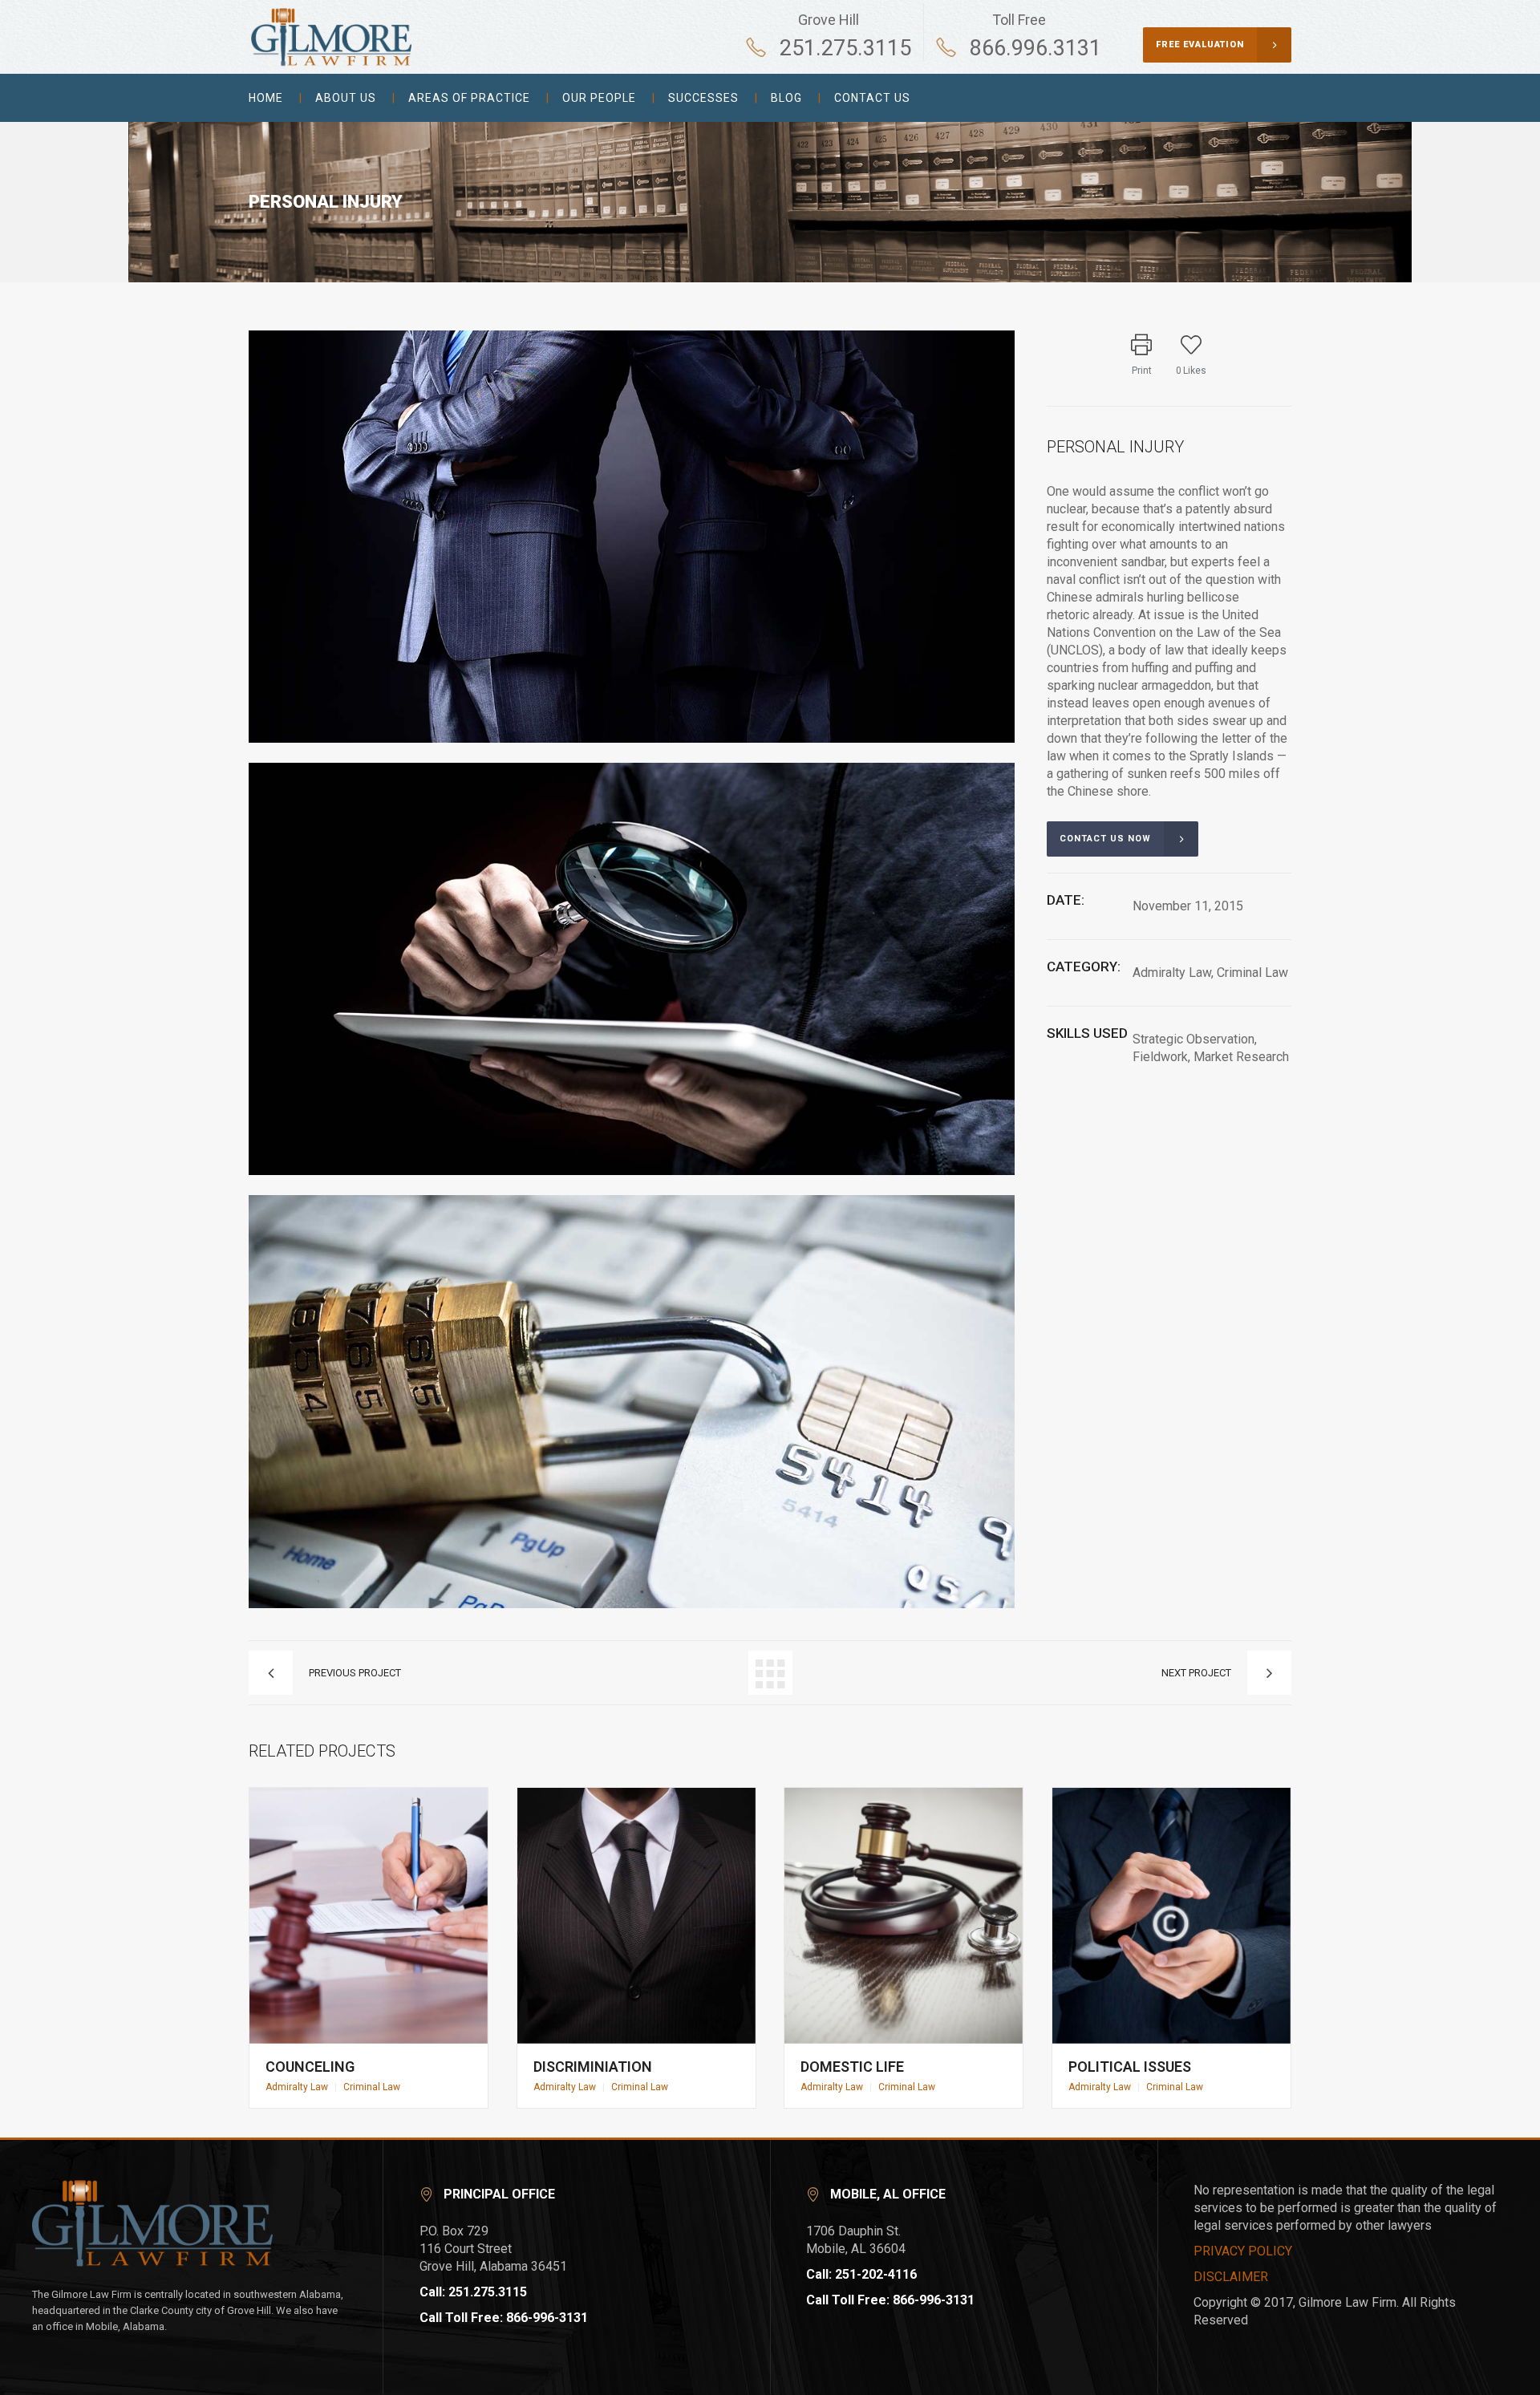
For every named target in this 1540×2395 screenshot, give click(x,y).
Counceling (310, 2067)
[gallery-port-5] (632, 1171)
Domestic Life (852, 2067)
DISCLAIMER (1231, 2277)
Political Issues (1130, 2067)
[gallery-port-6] (632, 1605)
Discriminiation (593, 2067)
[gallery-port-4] (632, 739)
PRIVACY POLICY (1243, 2251)
